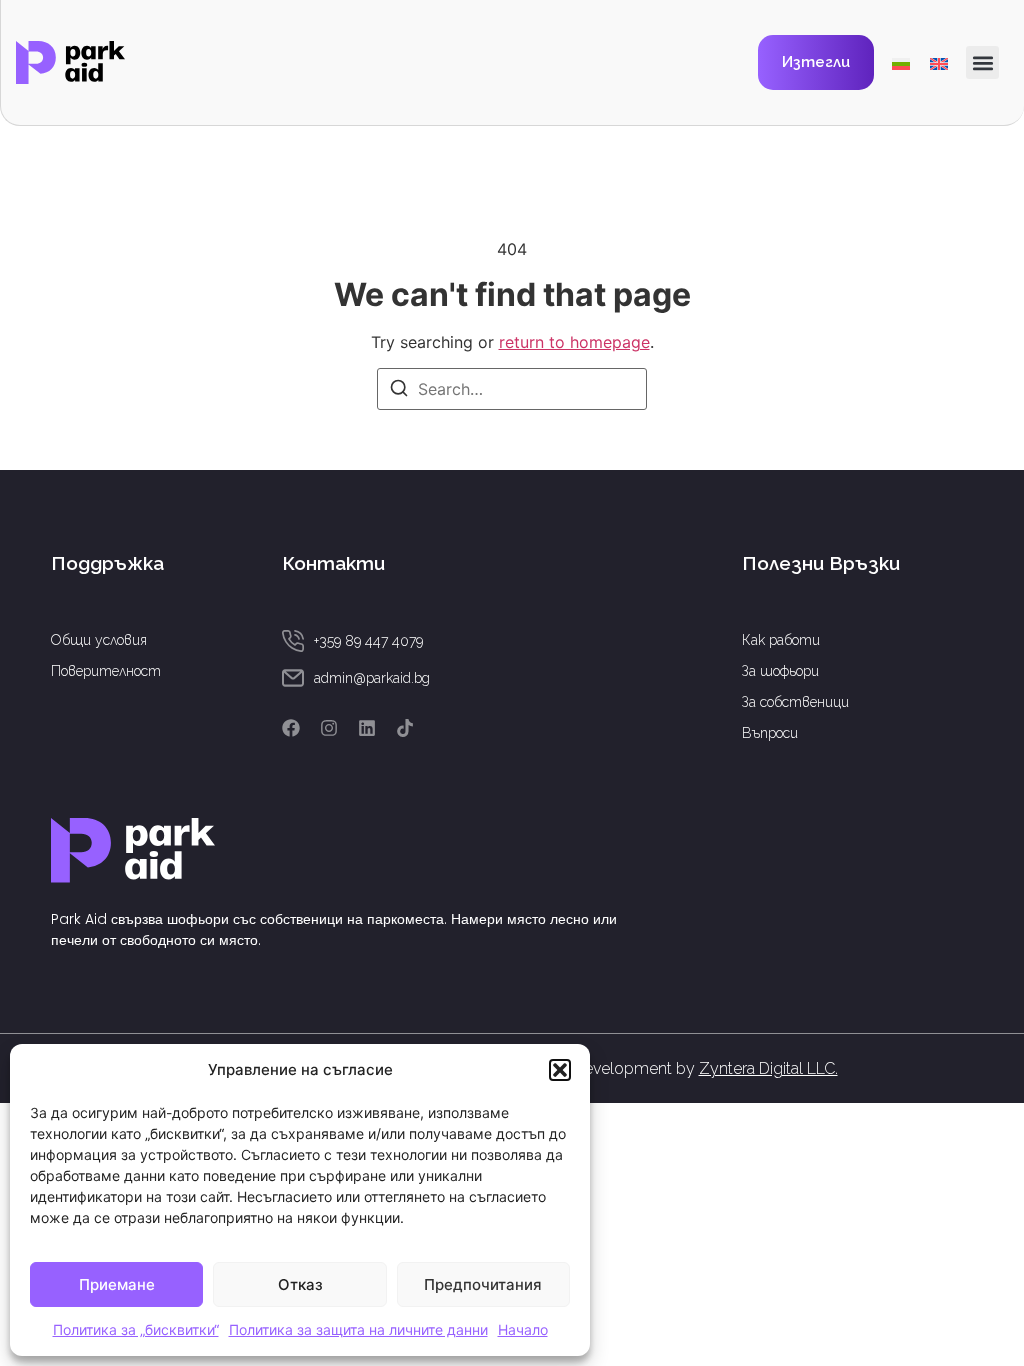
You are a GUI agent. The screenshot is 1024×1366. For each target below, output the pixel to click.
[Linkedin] (367, 728)
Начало (523, 1329)
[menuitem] (901, 62)
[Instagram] (329, 728)
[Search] (399, 391)
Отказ (300, 1284)
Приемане (117, 1284)
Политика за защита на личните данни (358, 1329)
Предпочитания (483, 1284)
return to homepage (574, 342)
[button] (560, 1070)
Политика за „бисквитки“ (136, 1329)
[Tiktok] (405, 728)
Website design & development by (640, 1068)
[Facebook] (291, 728)
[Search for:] (512, 389)
